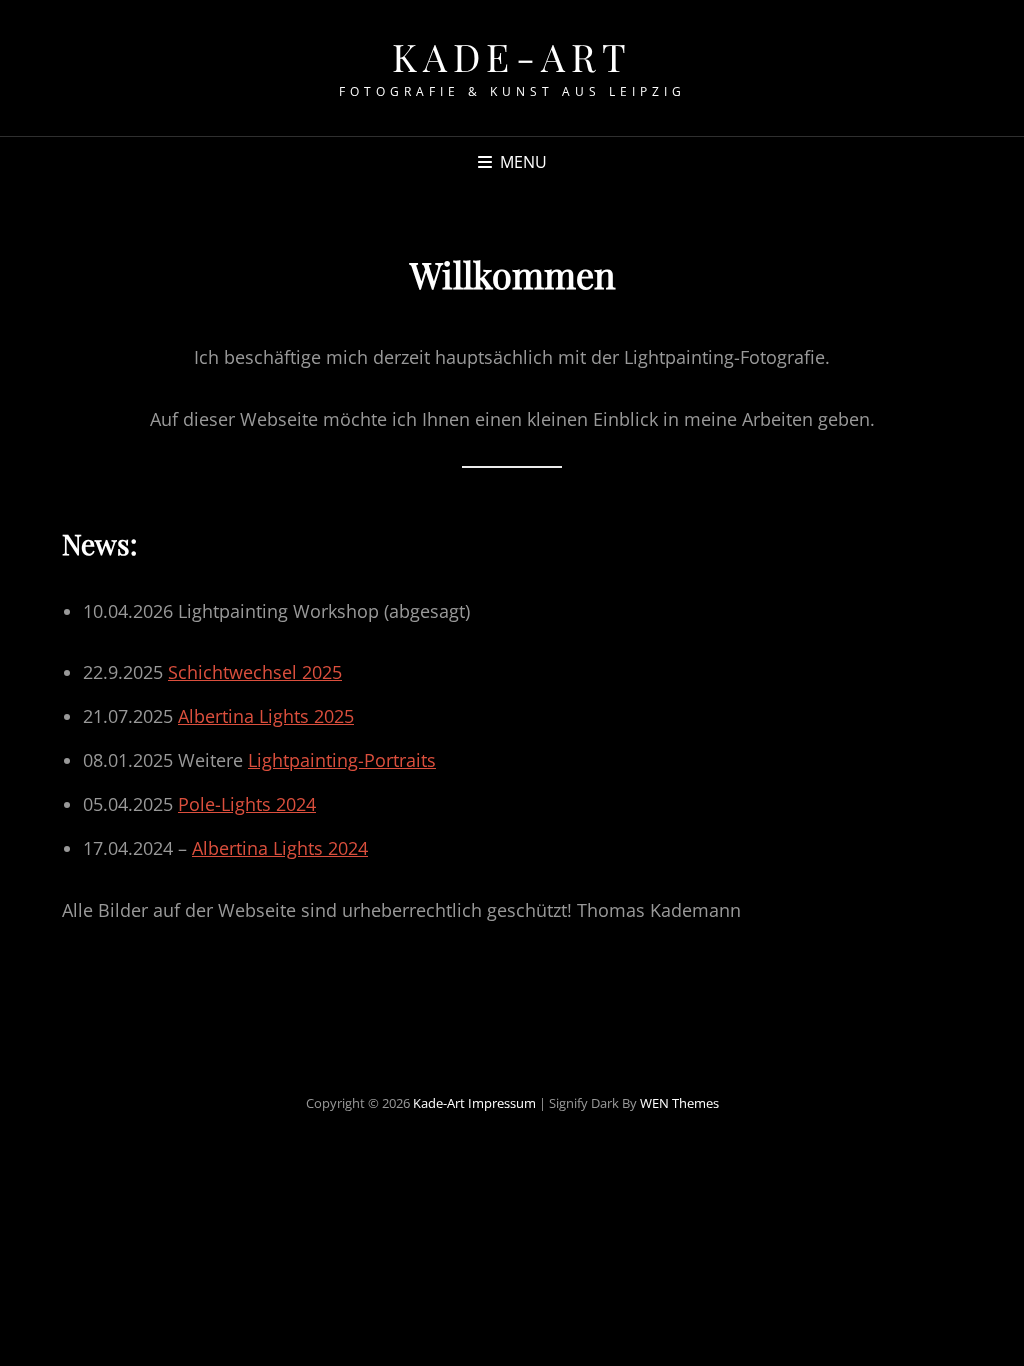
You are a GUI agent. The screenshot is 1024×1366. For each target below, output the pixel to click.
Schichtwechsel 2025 (255, 672)
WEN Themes (679, 1103)
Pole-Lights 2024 (247, 804)
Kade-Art (512, 56)
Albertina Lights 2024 (280, 848)
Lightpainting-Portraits (342, 760)
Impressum (502, 1103)
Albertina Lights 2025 (266, 716)
